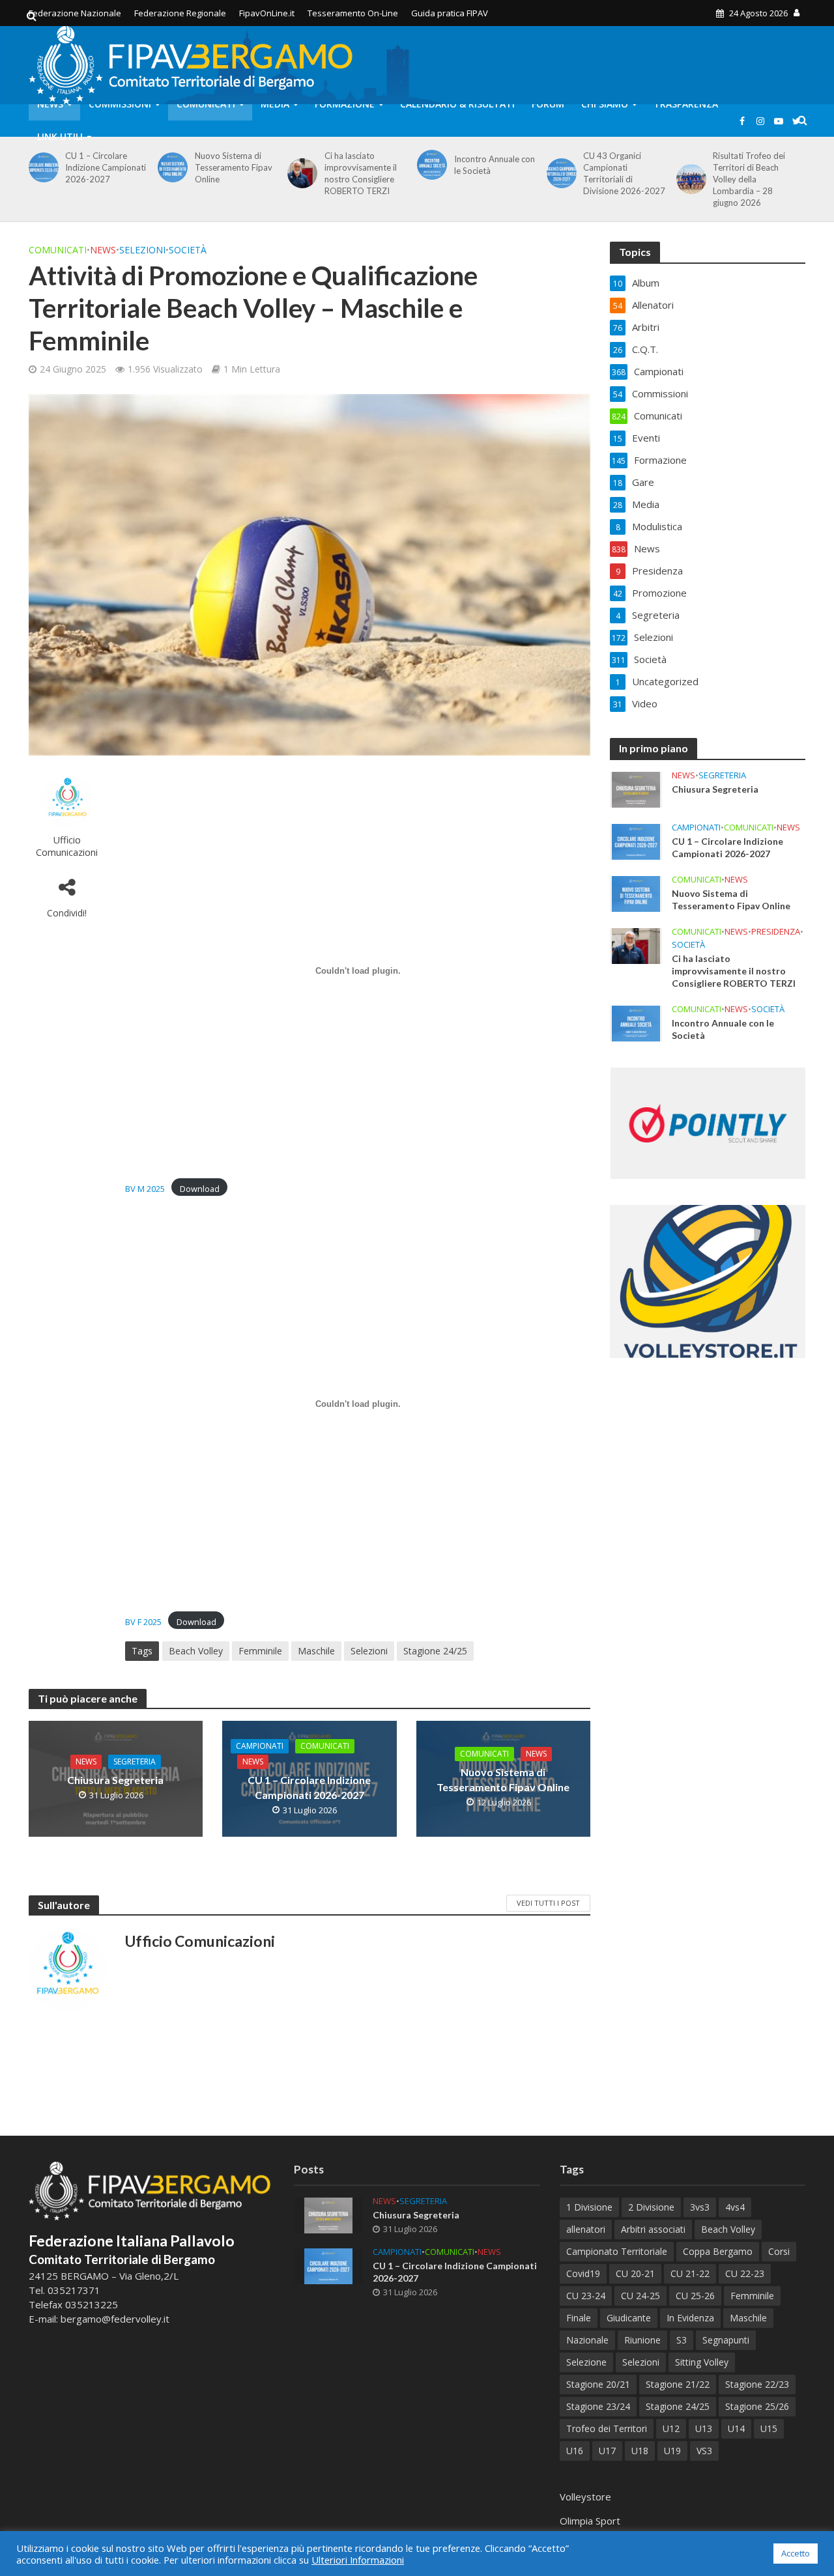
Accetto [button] (796, 2553)
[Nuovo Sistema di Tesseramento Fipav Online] (170, 167)
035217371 (74, 2290)
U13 (704, 2428)
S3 (682, 2340)
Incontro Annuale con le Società (495, 165)
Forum (548, 104)
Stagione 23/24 (598, 2406)
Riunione (642, 2340)
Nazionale (587, 2340)
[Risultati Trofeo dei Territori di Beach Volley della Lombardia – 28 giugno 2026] (689, 179)
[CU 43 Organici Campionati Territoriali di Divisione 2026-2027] (559, 173)
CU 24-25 (640, 2296)
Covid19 (583, 2273)
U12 (671, 2428)
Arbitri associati (653, 2229)
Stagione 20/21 (598, 2384)
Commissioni (120, 104)
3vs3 (700, 2207)
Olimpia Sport (590, 2521)
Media (275, 104)
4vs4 (735, 2207)
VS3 (704, 2451)
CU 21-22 (690, 2273)
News (50, 104)
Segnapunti (726, 2340)
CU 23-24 (586, 2296)
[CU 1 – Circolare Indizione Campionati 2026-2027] (41, 167)
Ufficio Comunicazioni (67, 846)
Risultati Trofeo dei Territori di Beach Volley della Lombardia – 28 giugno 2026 (749, 179)
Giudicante (629, 2318)
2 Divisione (651, 2207)
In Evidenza (690, 2318)
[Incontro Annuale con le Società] (430, 165)
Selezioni (142, 250)
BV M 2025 (145, 1189)
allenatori (586, 2229)
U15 (769, 2428)
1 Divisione (589, 2207)
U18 (640, 2451)
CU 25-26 (695, 2296)
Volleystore (585, 2497)
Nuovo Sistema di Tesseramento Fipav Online (234, 167)
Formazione (345, 104)
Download (200, 1189)
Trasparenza (686, 104)
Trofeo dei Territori (607, 2428)
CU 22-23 (745, 2273)
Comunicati (206, 104)
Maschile (316, 1651)
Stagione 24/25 (435, 1651)
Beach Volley (196, 1651)
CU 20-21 (635, 2273)
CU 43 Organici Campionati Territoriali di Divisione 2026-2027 (624, 173)
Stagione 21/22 (678, 2384)
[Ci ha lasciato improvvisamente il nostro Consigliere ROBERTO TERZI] (300, 173)
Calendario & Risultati (457, 104)
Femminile (260, 1651)
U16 (575, 2451)
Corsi (779, 2251)
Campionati (260, 1746)
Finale (579, 2318)
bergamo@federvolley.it (115, 2319)
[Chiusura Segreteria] (636, 789)
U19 (672, 2451)
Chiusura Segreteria (115, 1780)
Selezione (586, 2362)
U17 (607, 2451)
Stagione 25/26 (757, 2406)
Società (188, 250)
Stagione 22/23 (757, 2384)
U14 (736, 2428)
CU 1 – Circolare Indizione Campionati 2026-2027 (106, 167)
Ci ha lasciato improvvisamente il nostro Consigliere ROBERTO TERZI (361, 173)
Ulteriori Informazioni (358, 2560)
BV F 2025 (143, 1622)
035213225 (90, 2304)
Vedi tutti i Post (548, 1903)
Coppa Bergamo (718, 2251)
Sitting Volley (702, 2362)
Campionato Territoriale (617, 2251)
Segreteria (135, 1762)
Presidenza (776, 932)
